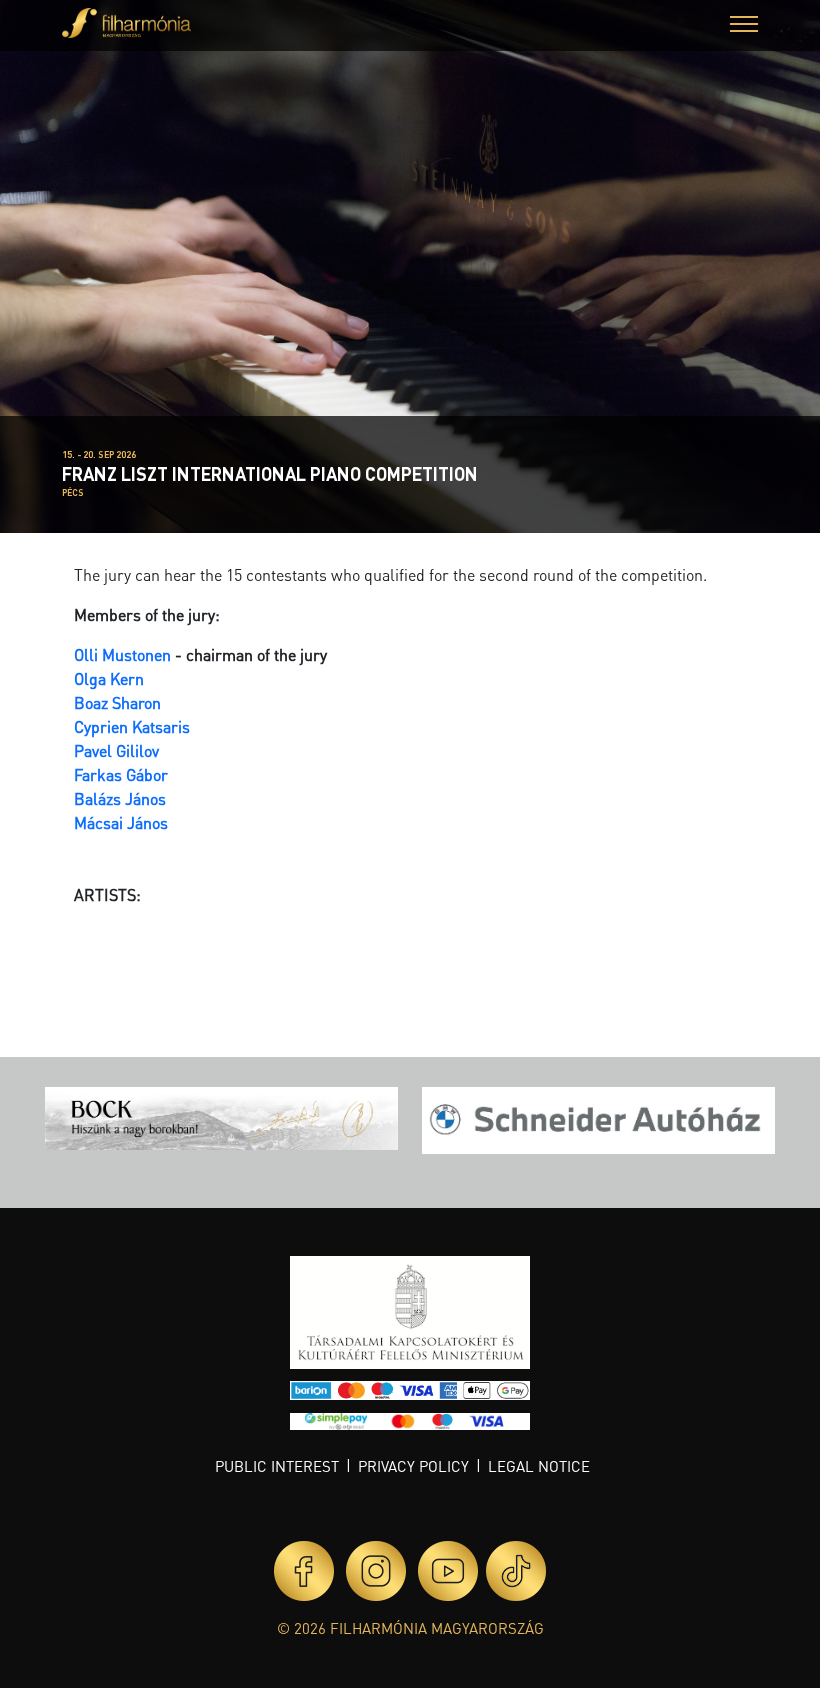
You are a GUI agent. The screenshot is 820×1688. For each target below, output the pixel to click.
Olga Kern (109, 678)
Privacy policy (413, 1466)
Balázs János (120, 798)
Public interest (277, 1466)
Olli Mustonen (122, 654)
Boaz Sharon (117, 702)
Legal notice (539, 1466)
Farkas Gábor (121, 774)
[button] (744, 26)
